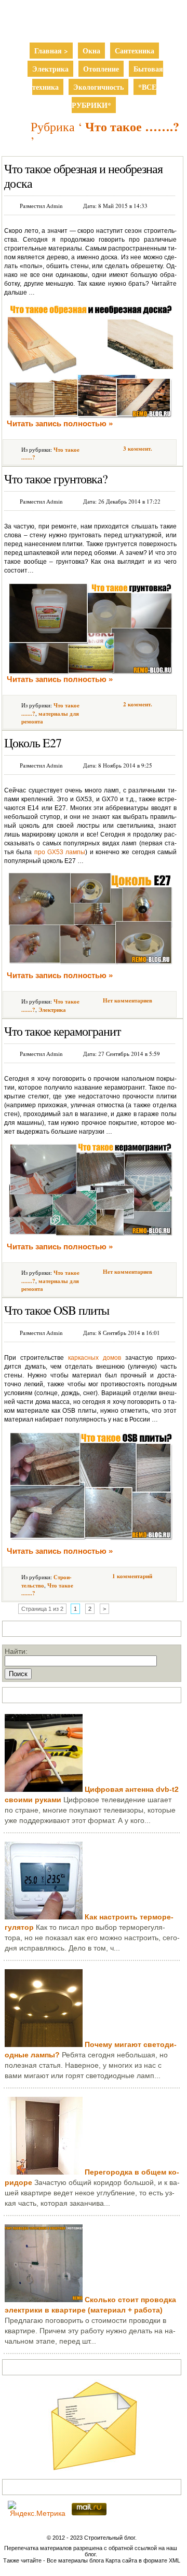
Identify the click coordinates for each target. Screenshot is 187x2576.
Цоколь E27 (33, 743)
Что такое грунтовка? (56, 479)
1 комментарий (132, 1576)
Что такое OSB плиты (57, 1310)
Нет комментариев (128, 1000)
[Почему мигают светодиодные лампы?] (44, 2044)
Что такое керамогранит (62, 1031)
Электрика (50, 69)
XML (175, 2560)
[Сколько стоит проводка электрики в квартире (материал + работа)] (44, 2300)
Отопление (101, 69)
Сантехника (135, 51)
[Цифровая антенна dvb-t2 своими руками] (44, 1789)
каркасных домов (95, 1358)
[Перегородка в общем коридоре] (44, 2172)
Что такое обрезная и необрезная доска (83, 176)
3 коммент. (138, 449)
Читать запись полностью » (60, 423)
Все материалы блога (75, 2560)
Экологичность (98, 87)
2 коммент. (138, 704)
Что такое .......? (47, 1589)
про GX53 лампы (60, 852)
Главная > (51, 51)
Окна (91, 51)
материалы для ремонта (50, 718)
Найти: (16, 1651)
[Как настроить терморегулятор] (44, 1917)
